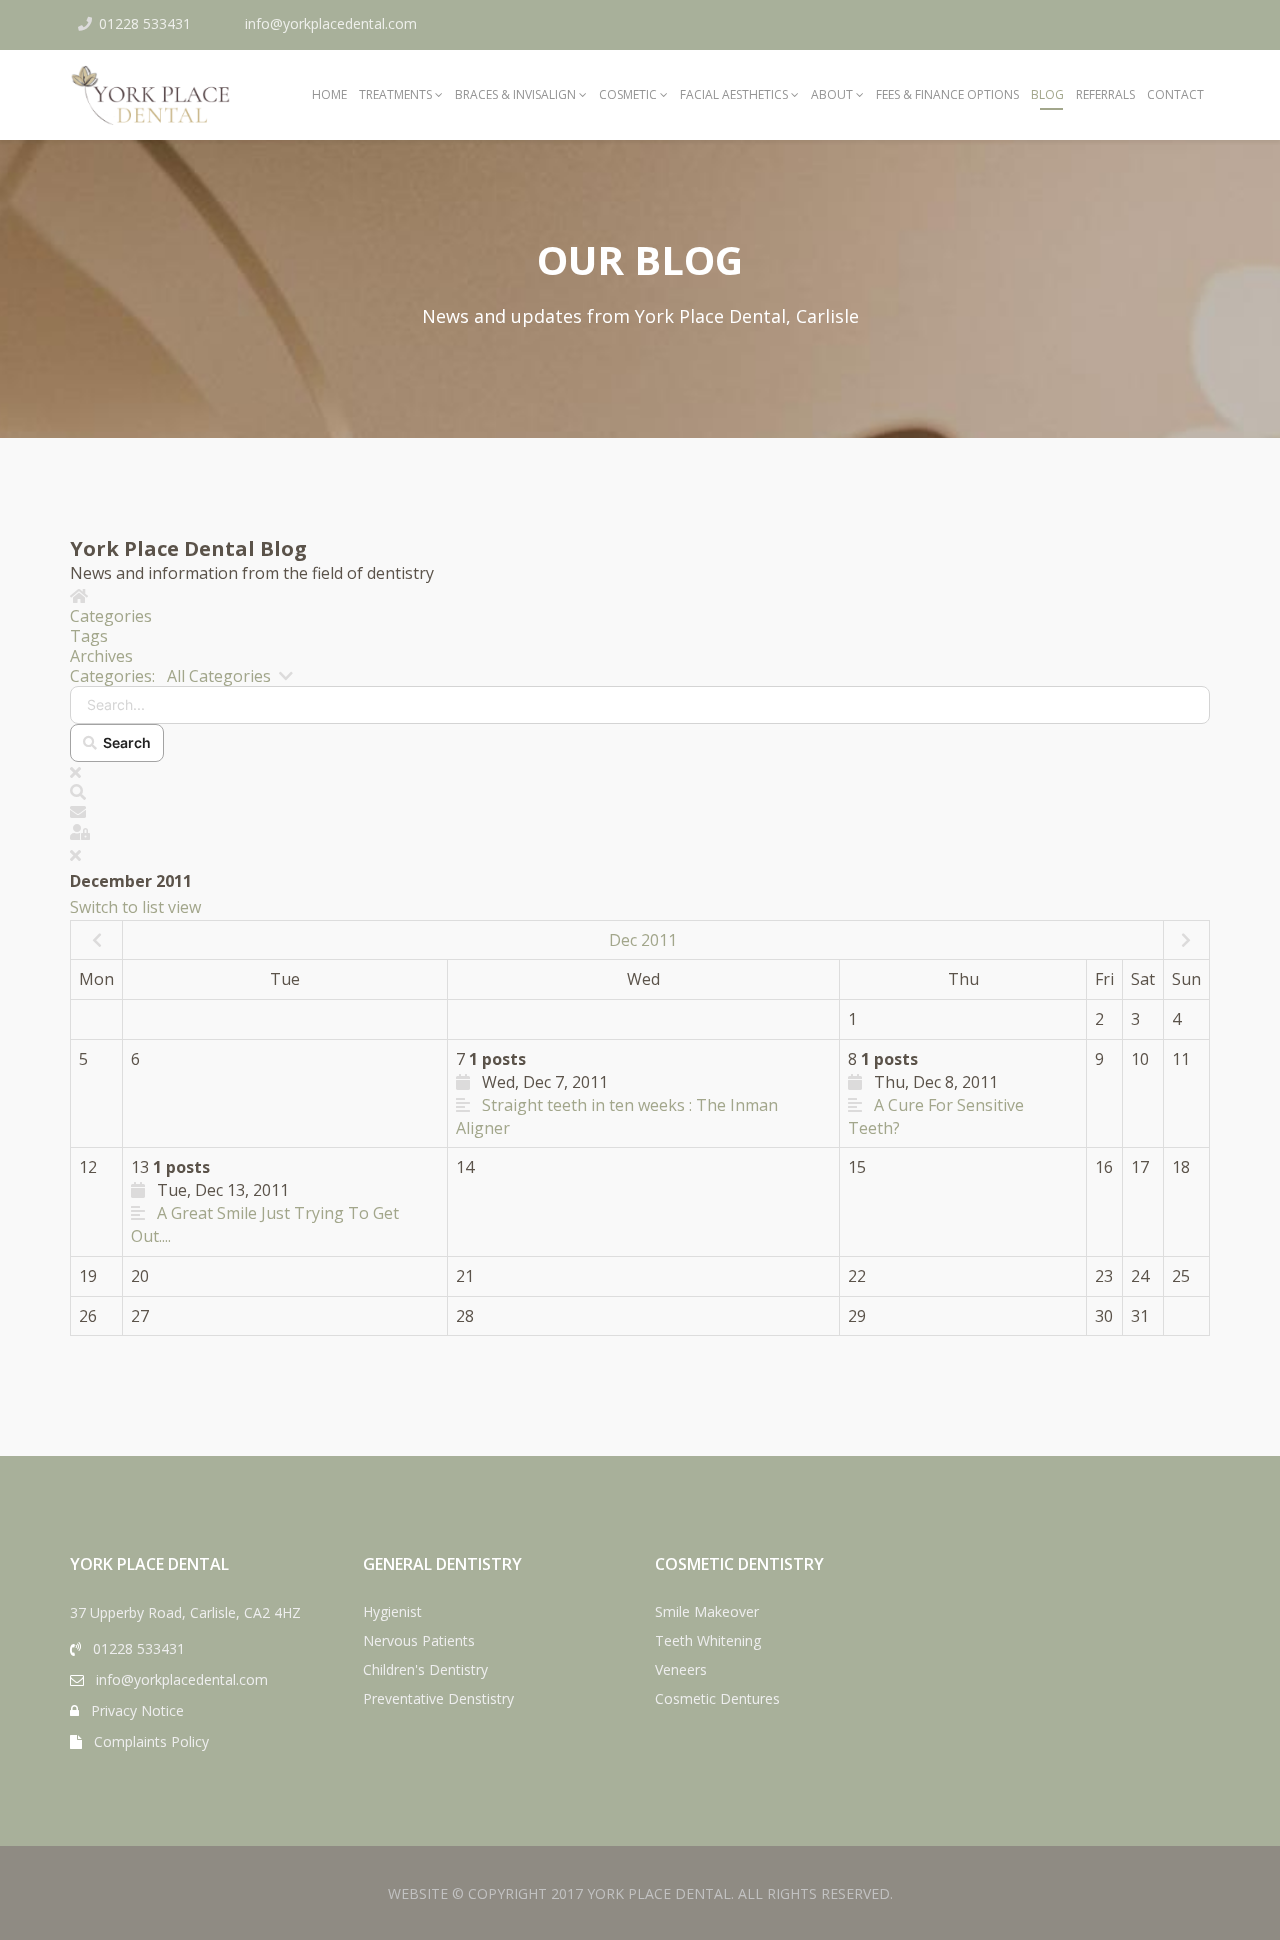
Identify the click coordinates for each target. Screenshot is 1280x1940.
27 (140, 1316)
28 (465, 1316)
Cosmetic (628, 94)
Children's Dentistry (425, 1669)
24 (1140, 1276)
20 (140, 1276)
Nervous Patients (419, 1640)
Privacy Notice (137, 1710)
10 (1140, 1059)
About (832, 94)
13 (265, 1201)
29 (857, 1316)
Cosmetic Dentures (717, 1698)
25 (1181, 1276)
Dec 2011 (643, 940)
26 (88, 1316)
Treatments (395, 94)
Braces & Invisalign (515, 94)
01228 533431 (145, 23)
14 (465, 1167)
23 (1104, 1276)
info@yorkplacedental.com (331, 23)
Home (329, 94)
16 (1104, 1167)
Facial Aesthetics (734, 94)
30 (1104, 1316)
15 (857, 1167)
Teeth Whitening (708, 1640)
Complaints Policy (151, 1741)
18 (1181, 1167)
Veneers (681, 1669)
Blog (1047, 94)
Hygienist (392, 1611)
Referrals (1105, 94)
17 (1140, 1167)
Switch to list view (135, 907)
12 (88, 1167)
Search (124, 742)
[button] (640, 792)
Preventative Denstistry (438, 1698)
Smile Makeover (707, 1611)
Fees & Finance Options (947, 94)
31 (1140, 1316)
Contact (1175, 94)
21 (465, 1276)
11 (1181, 1059)
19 (88, 1276)
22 (857, 1276)
